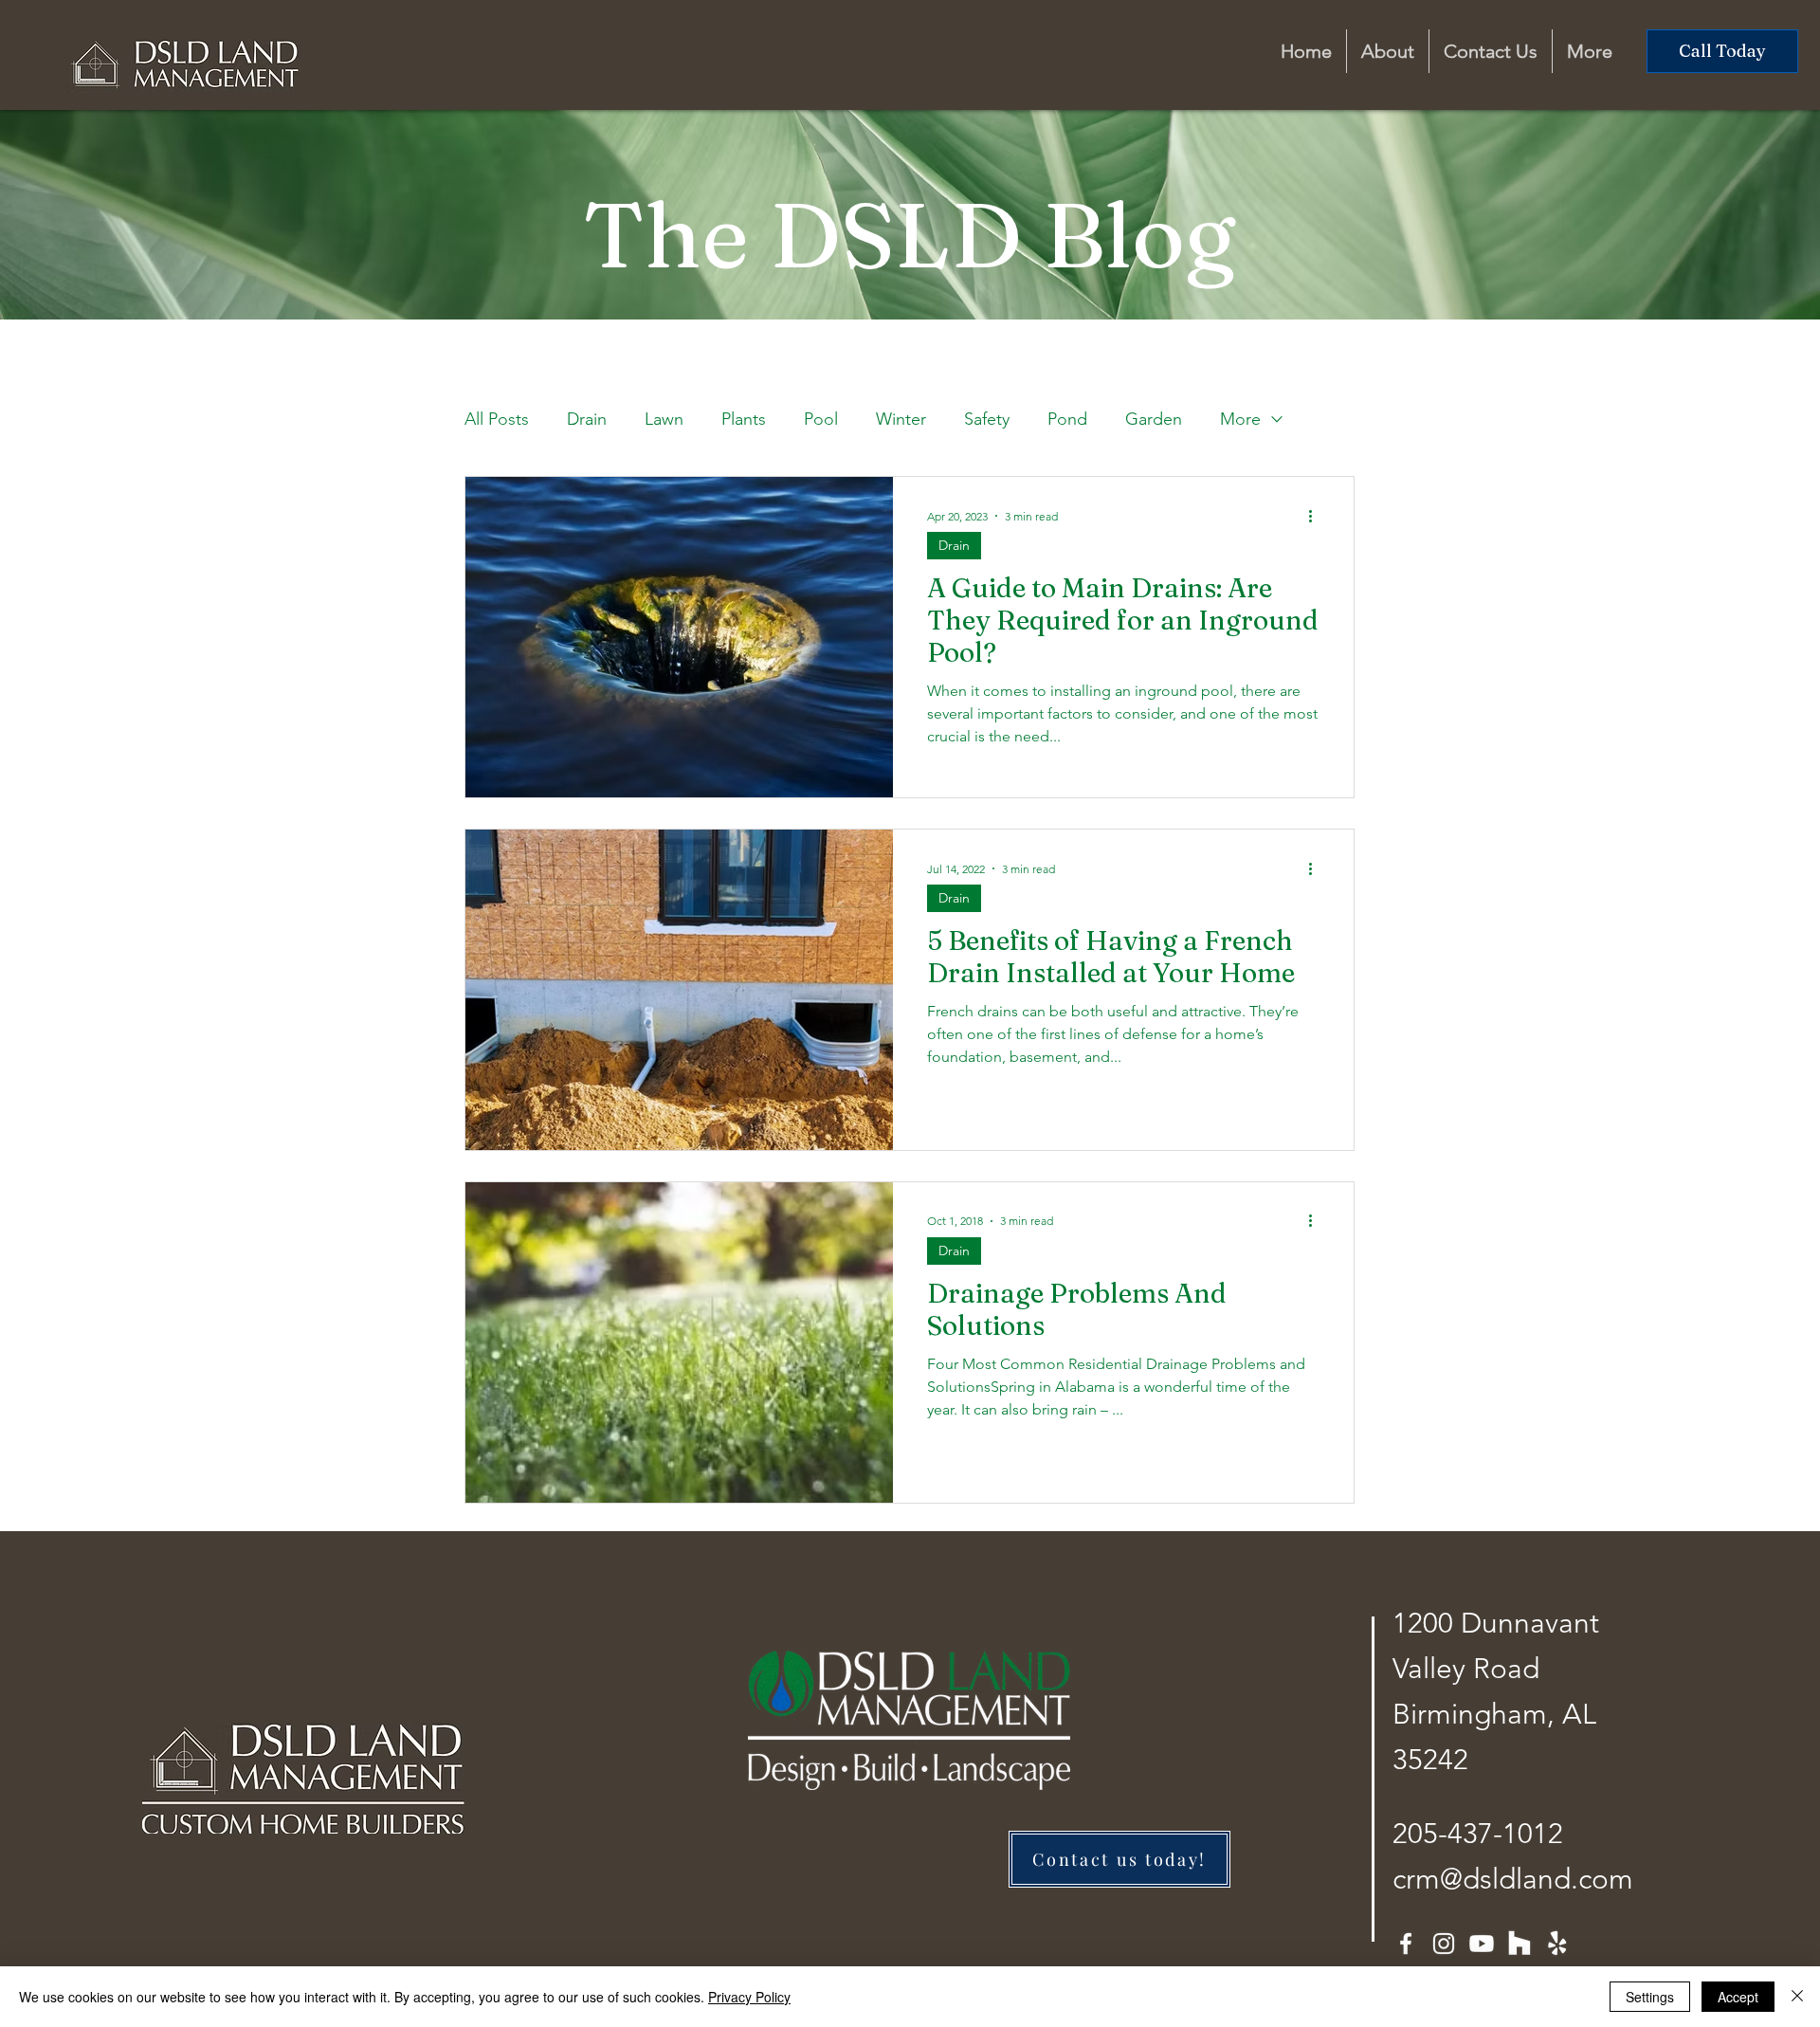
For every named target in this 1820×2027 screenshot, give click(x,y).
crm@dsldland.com (1513, 1879)
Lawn (664, 419)
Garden (1154, 419)
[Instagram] (1444, 1944)
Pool (821, 419)
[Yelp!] (1557, 1944)
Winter (901, 419)
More (1240, 419)
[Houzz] (1520, 1944)
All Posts (497, 419)
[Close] (1797, 1997)
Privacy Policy (749, 1997)
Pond (1067, 419)
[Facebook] (1406, 1944)
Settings (1650, 1997)
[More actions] (1317, 516)
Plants (744, 419)
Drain (587, 419)
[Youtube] (1482, 1944)
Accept (1738, 1997)
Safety (987, 419)
